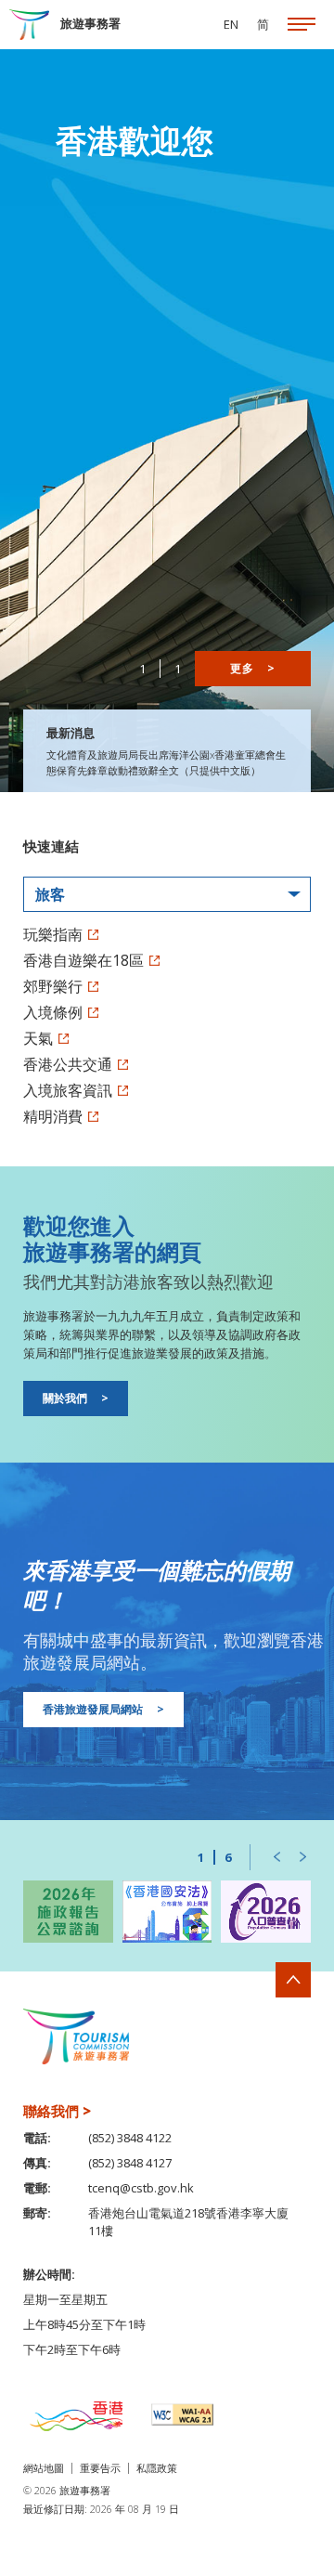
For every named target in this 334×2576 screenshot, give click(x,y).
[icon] (302, 25)
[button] (276, 1857)
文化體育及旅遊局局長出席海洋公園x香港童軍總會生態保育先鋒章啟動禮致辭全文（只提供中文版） (166, 762)
